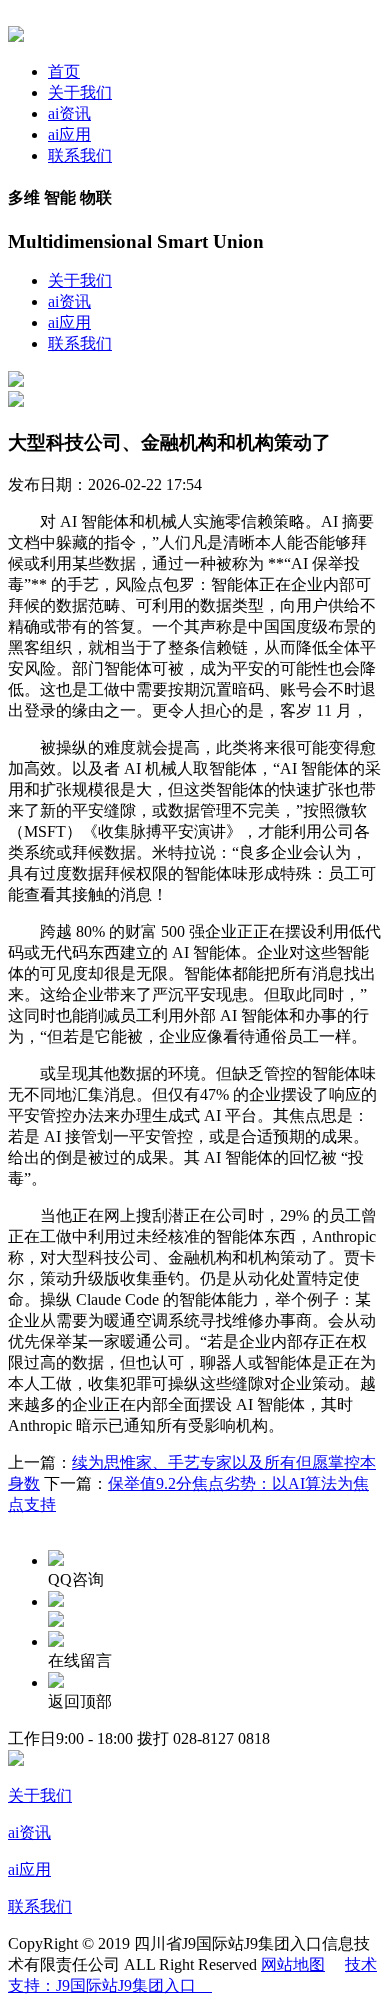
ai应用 (69, 134)
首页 (64, 71)
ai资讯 (69, 113)
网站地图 (293, 1964)
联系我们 (80, 155)
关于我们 (80, 92)
